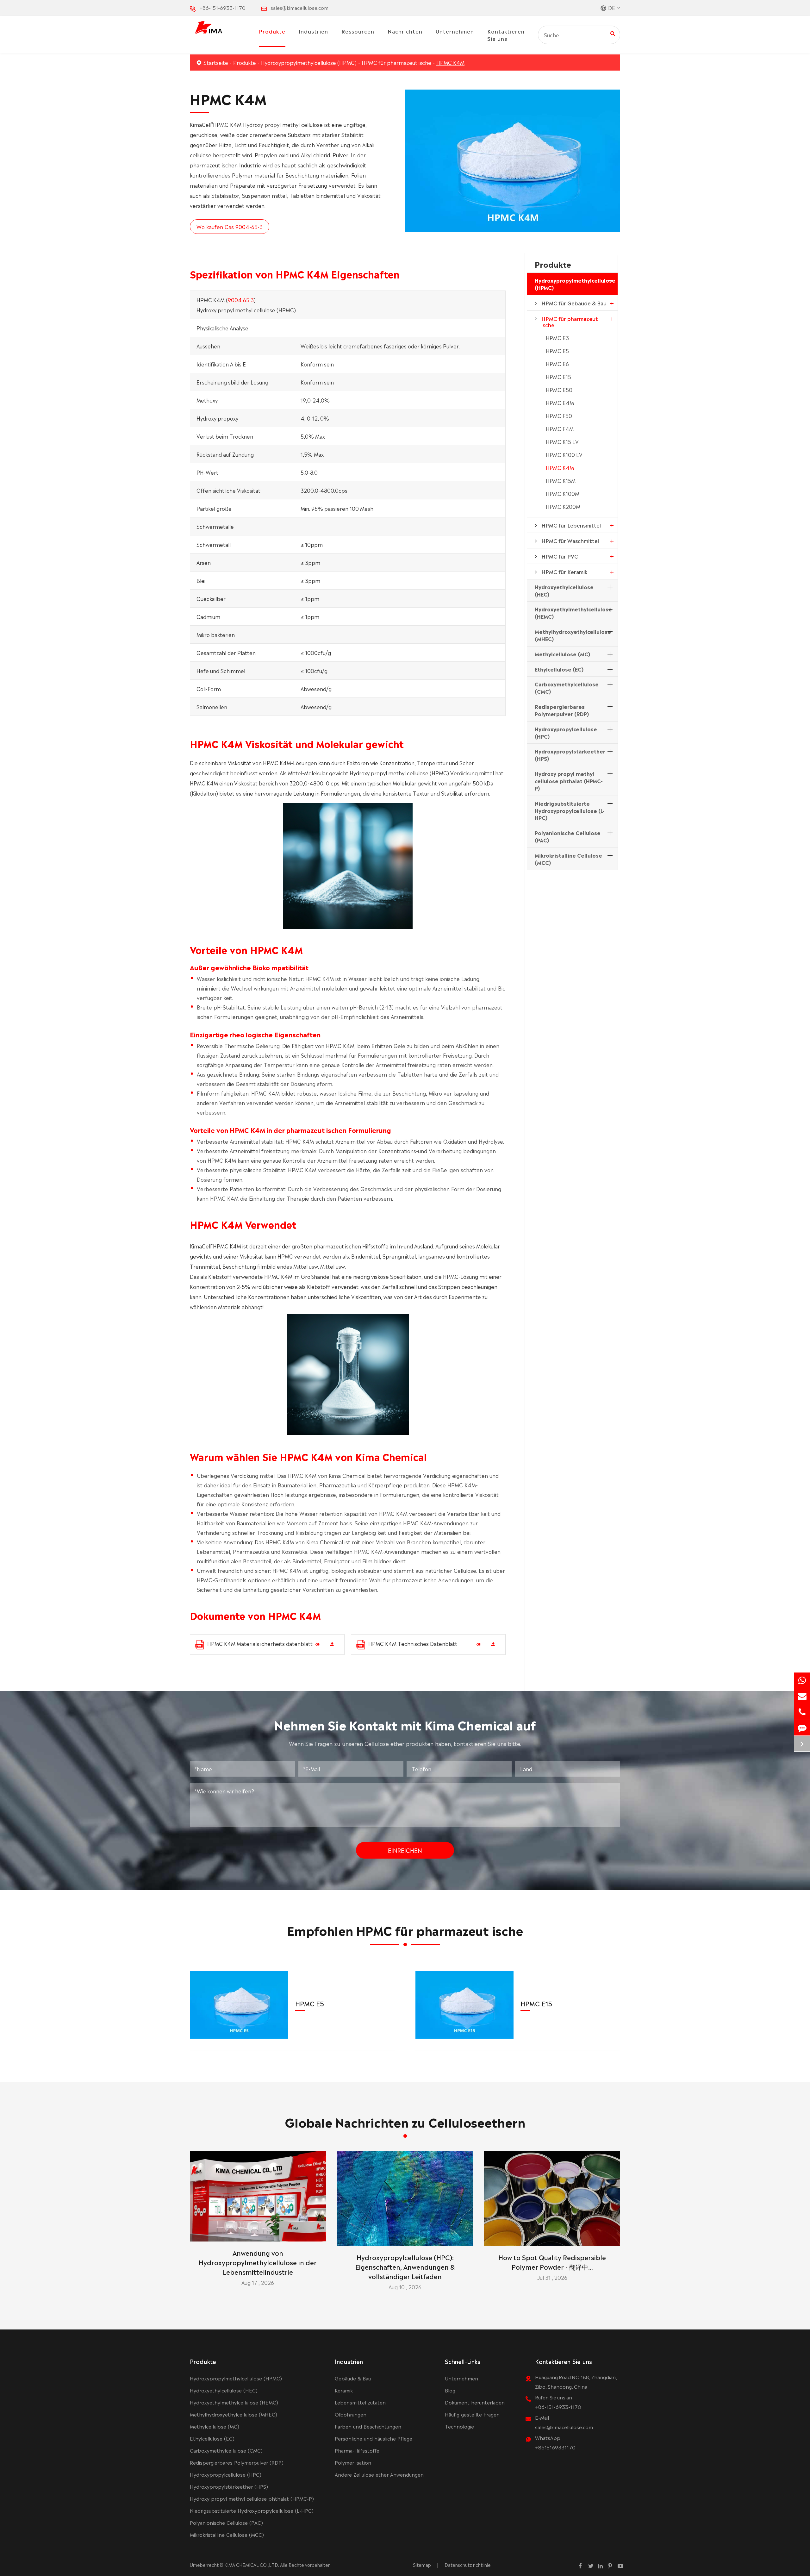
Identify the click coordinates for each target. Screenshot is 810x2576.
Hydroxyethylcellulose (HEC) (564, 590)
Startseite (216, 62)
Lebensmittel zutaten (360, 2402)
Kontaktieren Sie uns (506, 35)
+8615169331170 (555, 2447)
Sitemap (422, 2565)
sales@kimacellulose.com (299, 7)
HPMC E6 (557, 364)
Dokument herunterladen (475, 2402)
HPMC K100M (563, 493)
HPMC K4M (450, 62)
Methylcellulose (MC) (562, 654)
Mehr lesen (258, 2234)
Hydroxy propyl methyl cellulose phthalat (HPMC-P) (569, 781)
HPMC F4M (560, 428)
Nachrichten (405, 31)
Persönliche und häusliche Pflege (374, 2438)
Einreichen (405, 1850)
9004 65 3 (241, 300)
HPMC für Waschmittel (570, 541)
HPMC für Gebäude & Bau (574, 303)
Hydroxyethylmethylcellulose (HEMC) (573, 613)
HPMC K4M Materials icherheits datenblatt (260, 1643)
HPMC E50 (559, 390)
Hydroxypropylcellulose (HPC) (566, 732)
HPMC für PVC (560, 556)
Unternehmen (455, 31)
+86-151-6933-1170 (222, 7)
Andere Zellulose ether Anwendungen (379, 2474)
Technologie (459, 2426)
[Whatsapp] (802, 1680)
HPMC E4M (560, 403)
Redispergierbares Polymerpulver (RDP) (562, 710)
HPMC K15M (561, 480)
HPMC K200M (563, 506)
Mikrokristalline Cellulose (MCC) (568, 859)
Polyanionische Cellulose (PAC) (568, 836)
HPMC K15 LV (562, 441)
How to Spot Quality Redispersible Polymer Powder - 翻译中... (552, 2262)
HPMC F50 (559, 416)
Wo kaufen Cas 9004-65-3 (230, 227)
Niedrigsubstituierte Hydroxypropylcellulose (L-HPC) (570, 810)
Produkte (272, 31)
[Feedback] (802, 1728)
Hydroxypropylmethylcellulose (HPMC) (309, 62)
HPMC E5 (557, 351)
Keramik (344, 2390)
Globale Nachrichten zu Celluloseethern (405, 2121)
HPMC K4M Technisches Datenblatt (413, 1643)
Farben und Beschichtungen (368, 2426)
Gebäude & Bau (353, 2378)
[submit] (613, 33)
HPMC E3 (557, 338)
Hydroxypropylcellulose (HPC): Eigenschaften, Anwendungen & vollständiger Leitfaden (405, 2267)
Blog (450, 2390)
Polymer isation (353, 2462)
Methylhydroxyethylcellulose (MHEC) (573, 635)
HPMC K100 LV (564, 454)
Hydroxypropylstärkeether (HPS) (570, 755)
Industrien (313, 31)
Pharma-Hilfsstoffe (357, 2450)
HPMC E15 (558, 377)
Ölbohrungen (351, 2414)
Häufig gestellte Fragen (472, 2414)
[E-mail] (802, 1696)
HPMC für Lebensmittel (571, 525)
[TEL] (802, 1712)
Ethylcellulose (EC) (559, 669)
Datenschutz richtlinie (468, 2565)
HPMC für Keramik (564, 572)
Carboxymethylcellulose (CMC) (567, 688)
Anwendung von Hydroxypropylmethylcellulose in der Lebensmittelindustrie (258, 2262)
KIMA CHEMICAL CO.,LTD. (252, 2565)
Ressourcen (358, 31)
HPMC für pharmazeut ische (396, 62)
